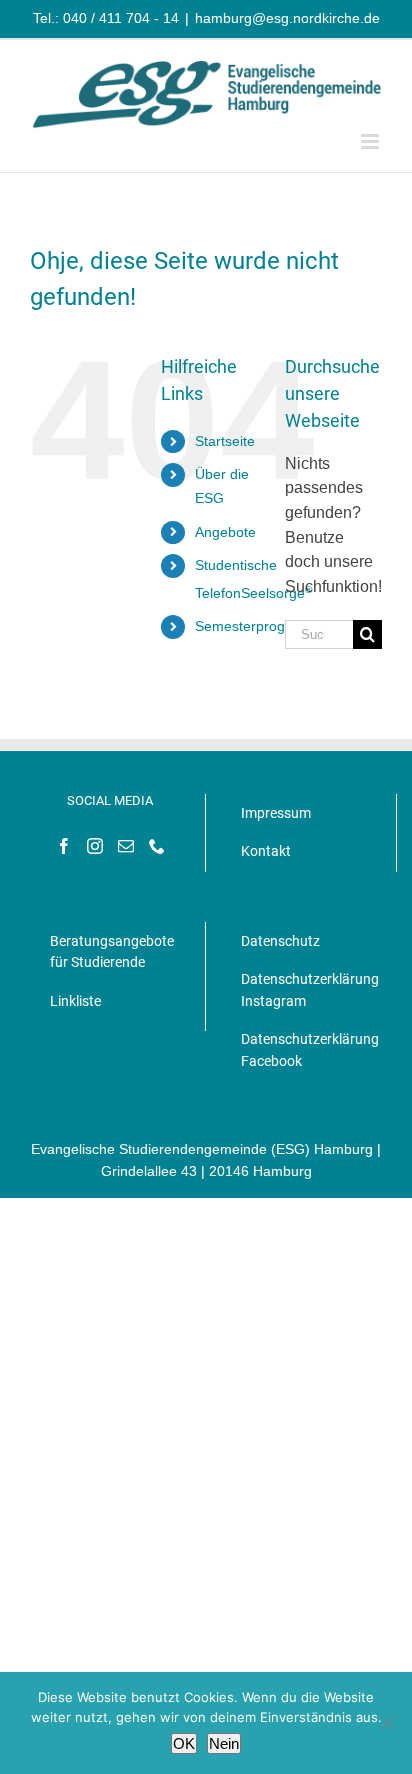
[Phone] (157, 846)
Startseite (225, 441)
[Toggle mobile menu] (371, 141)
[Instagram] (95, 846)
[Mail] (126, 846)
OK (184, 1743)
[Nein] (387, 1723)
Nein (224, 1743)
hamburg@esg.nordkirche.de (287, 18)
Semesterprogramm (258, 626)
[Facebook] (64, 846)
